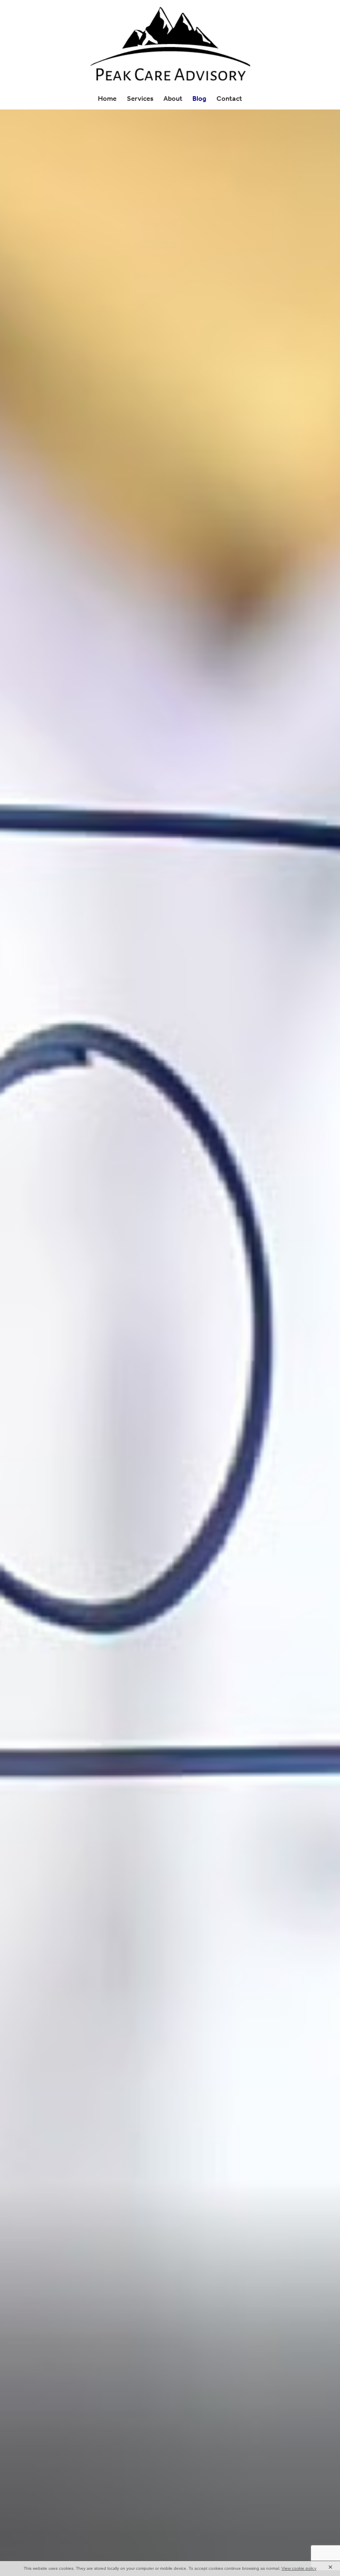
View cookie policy (299, 2568)
